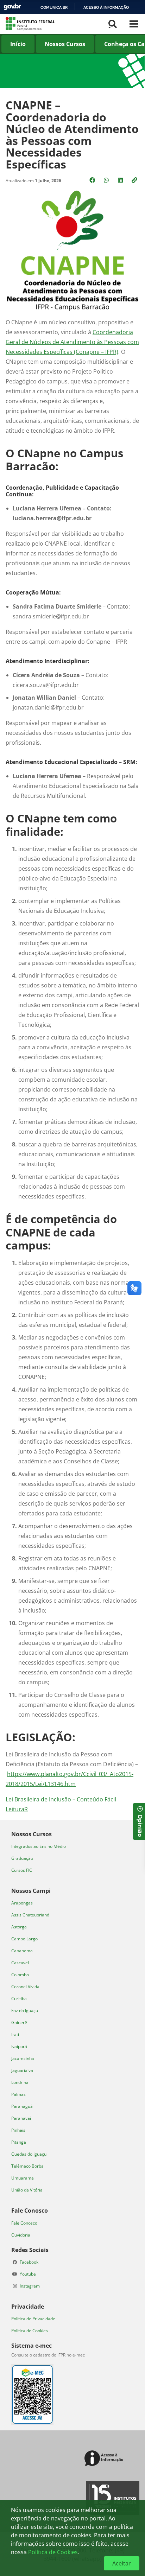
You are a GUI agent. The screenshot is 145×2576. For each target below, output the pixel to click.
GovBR (12, 7)
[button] (135, 180)
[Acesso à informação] (105, 2459)
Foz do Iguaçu (25, 2011)
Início (18, 44)
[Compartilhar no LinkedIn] (121, 180)
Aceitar (122, 2563)
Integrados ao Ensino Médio (39, 1846)
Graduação (22, 1858)
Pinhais (18, 2130)
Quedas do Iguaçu (29, 2154)
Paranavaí (21, 2118)
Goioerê (19, 2022)
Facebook (29, 2262)
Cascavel (20, 1963)
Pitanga (19, 2142)
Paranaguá (22, 2106)
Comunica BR (54, 7)
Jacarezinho (23, 2058)
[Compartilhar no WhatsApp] (107, 180)
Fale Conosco (24, 2223)
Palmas (18, 2094)
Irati (15, 2034)
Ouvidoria (21, 2235)
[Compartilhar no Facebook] (93, 180)
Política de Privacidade (33, 2319)
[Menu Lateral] (134, 24)
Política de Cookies (30, 2331)
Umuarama (23, 2178)
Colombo (20, 1975)
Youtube (28, 2274)
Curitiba (19, 1999)
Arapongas (22, 1903)
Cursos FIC (22, 1870)
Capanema (22, 1951)
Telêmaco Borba (27, 2166)
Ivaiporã (19, 2046)
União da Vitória (27, 2190)
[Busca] (113, 24)
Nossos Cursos (65, 44)
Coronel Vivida (25, 1987)
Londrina (20, 2082)
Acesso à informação (106, 7)
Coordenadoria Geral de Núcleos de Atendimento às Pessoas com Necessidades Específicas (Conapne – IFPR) (72, 342)
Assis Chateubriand (30, 1915)
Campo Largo (24, 1939)
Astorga (19, 1927)
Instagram (30, 2286)
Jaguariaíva (22, 2070)
